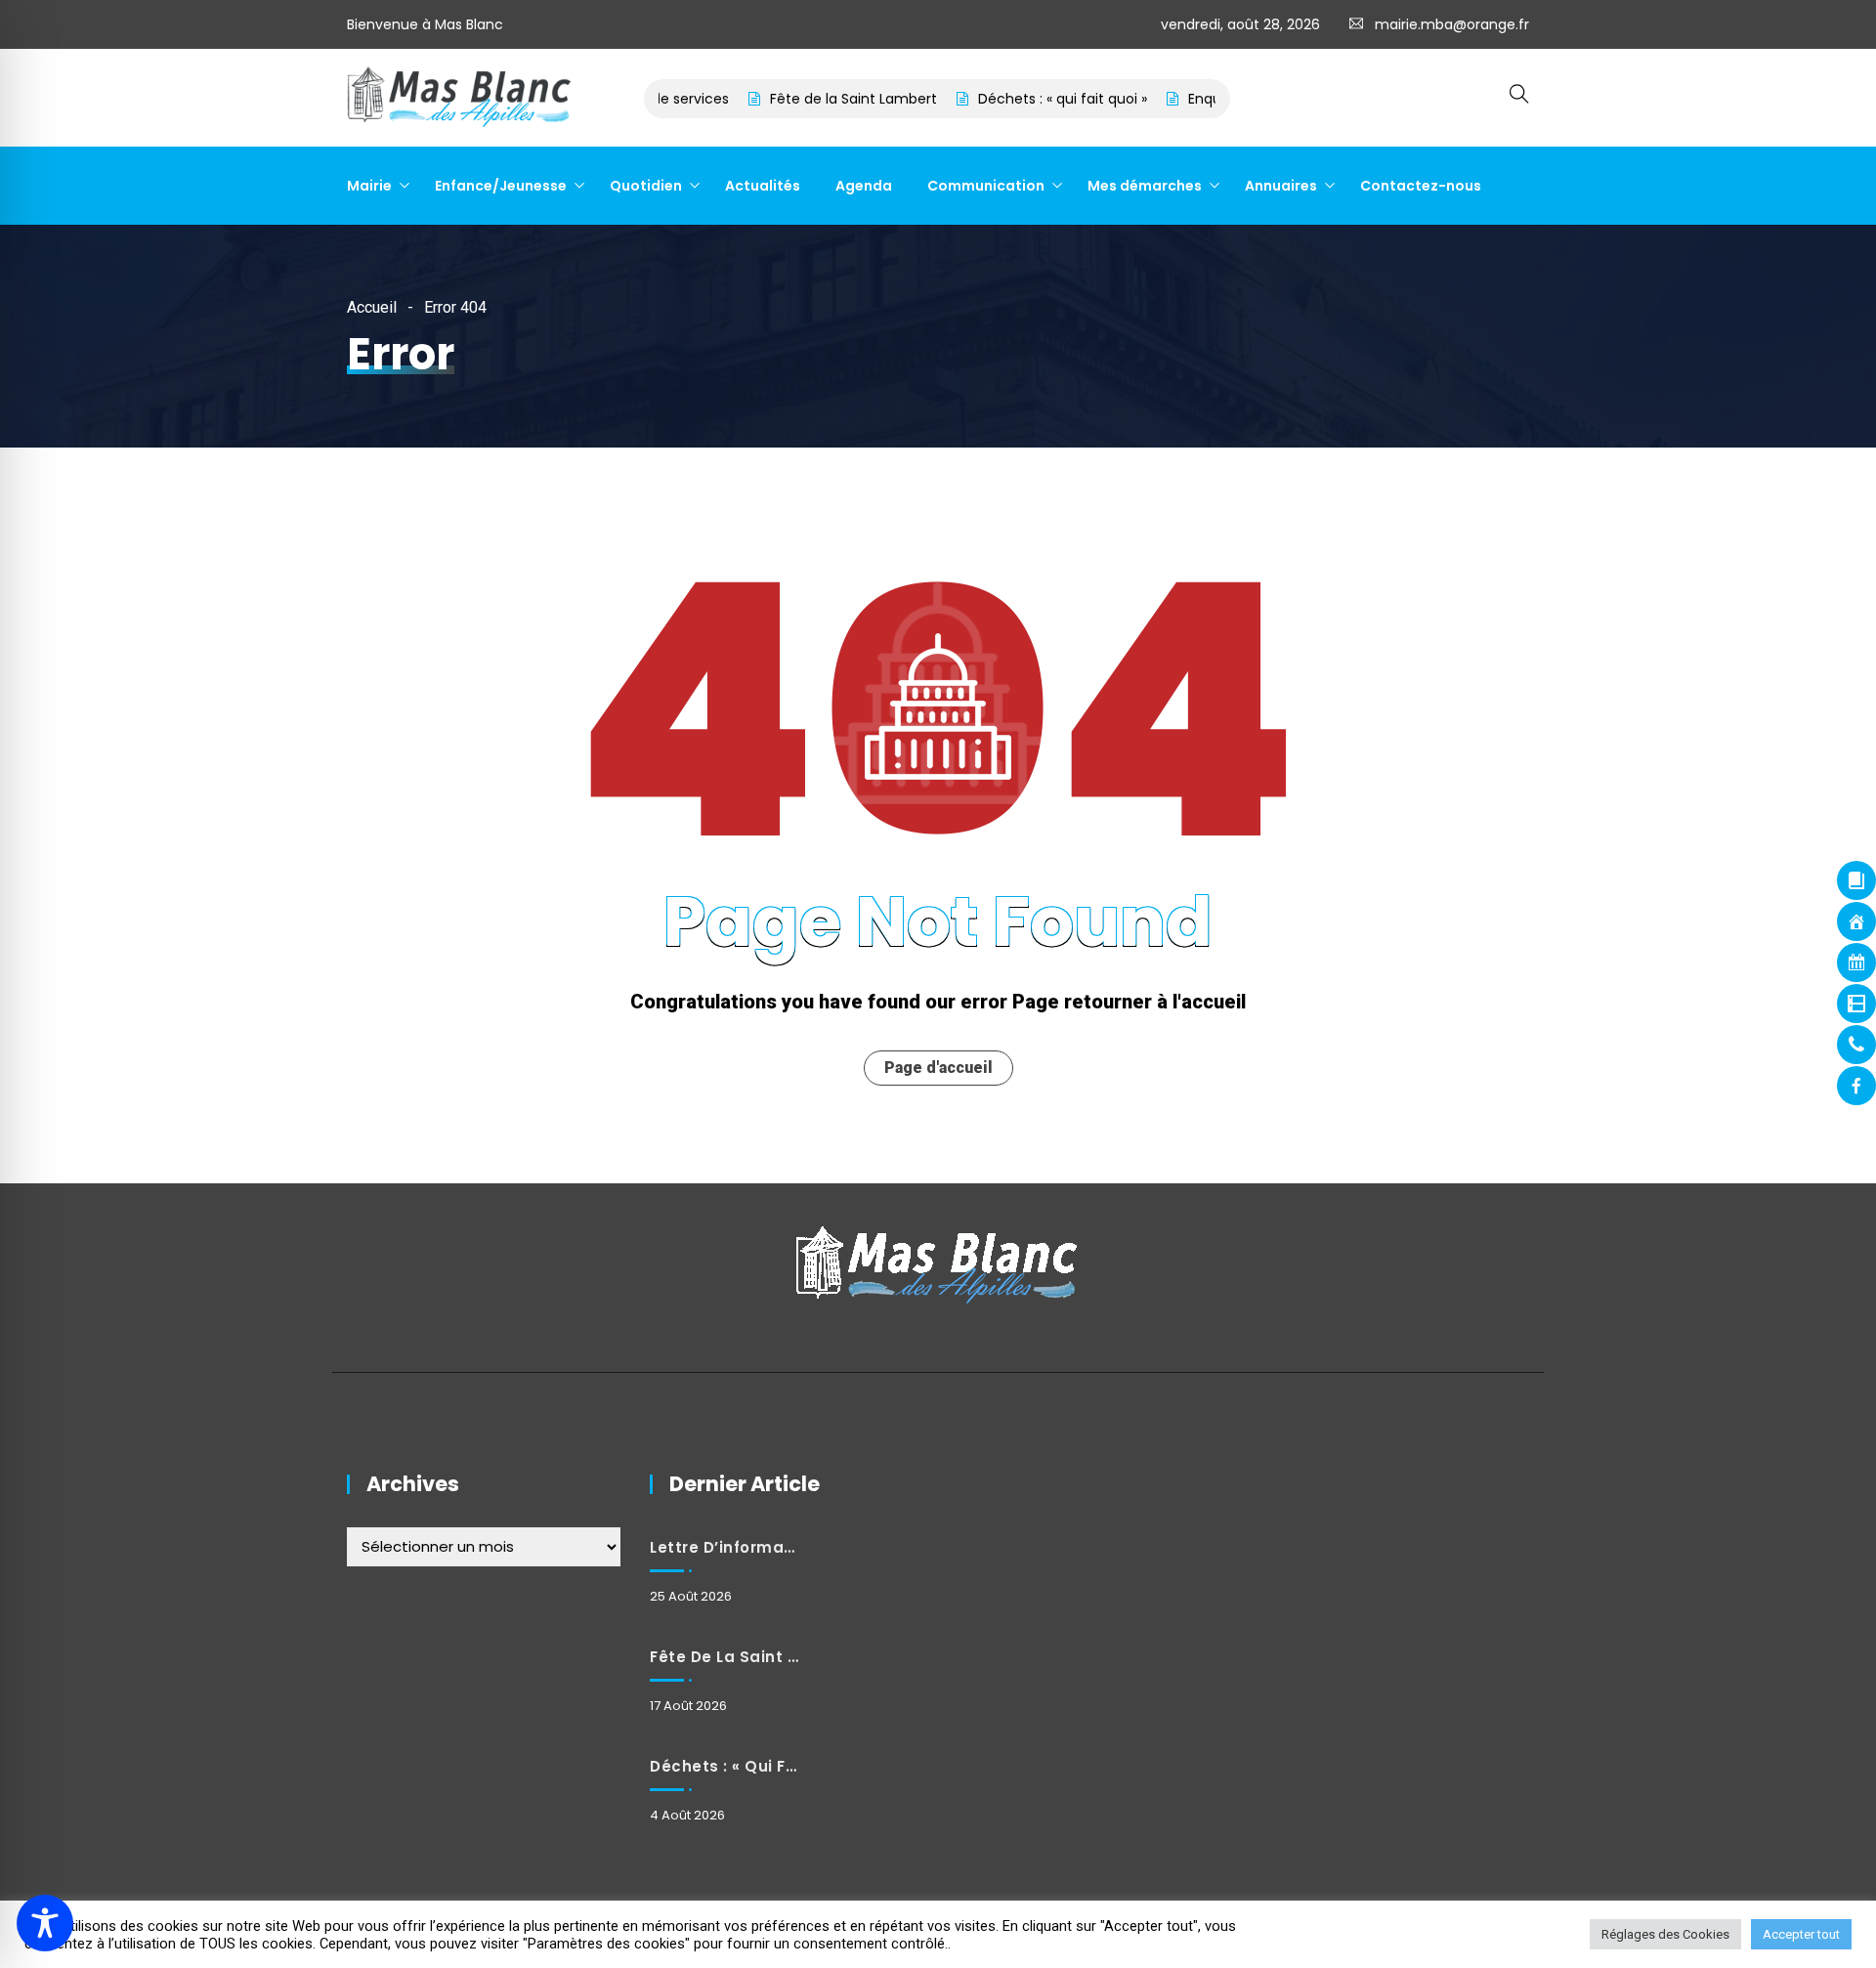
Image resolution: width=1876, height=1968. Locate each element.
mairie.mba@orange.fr (1452, 24)
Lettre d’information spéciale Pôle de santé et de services (724, 1547)
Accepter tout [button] (1801, 1934)
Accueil (372, 307)
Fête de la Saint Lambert (811, 99)
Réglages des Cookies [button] (1665, 1934)
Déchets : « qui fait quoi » (1021, 99)
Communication (986, 186)
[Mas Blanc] (460, 99)
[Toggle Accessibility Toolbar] (45, 1923)
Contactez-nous (1421, 186)
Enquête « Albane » (1210, 99)
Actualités (763, 186)
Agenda (864, 186)
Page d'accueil (938, 1068)
